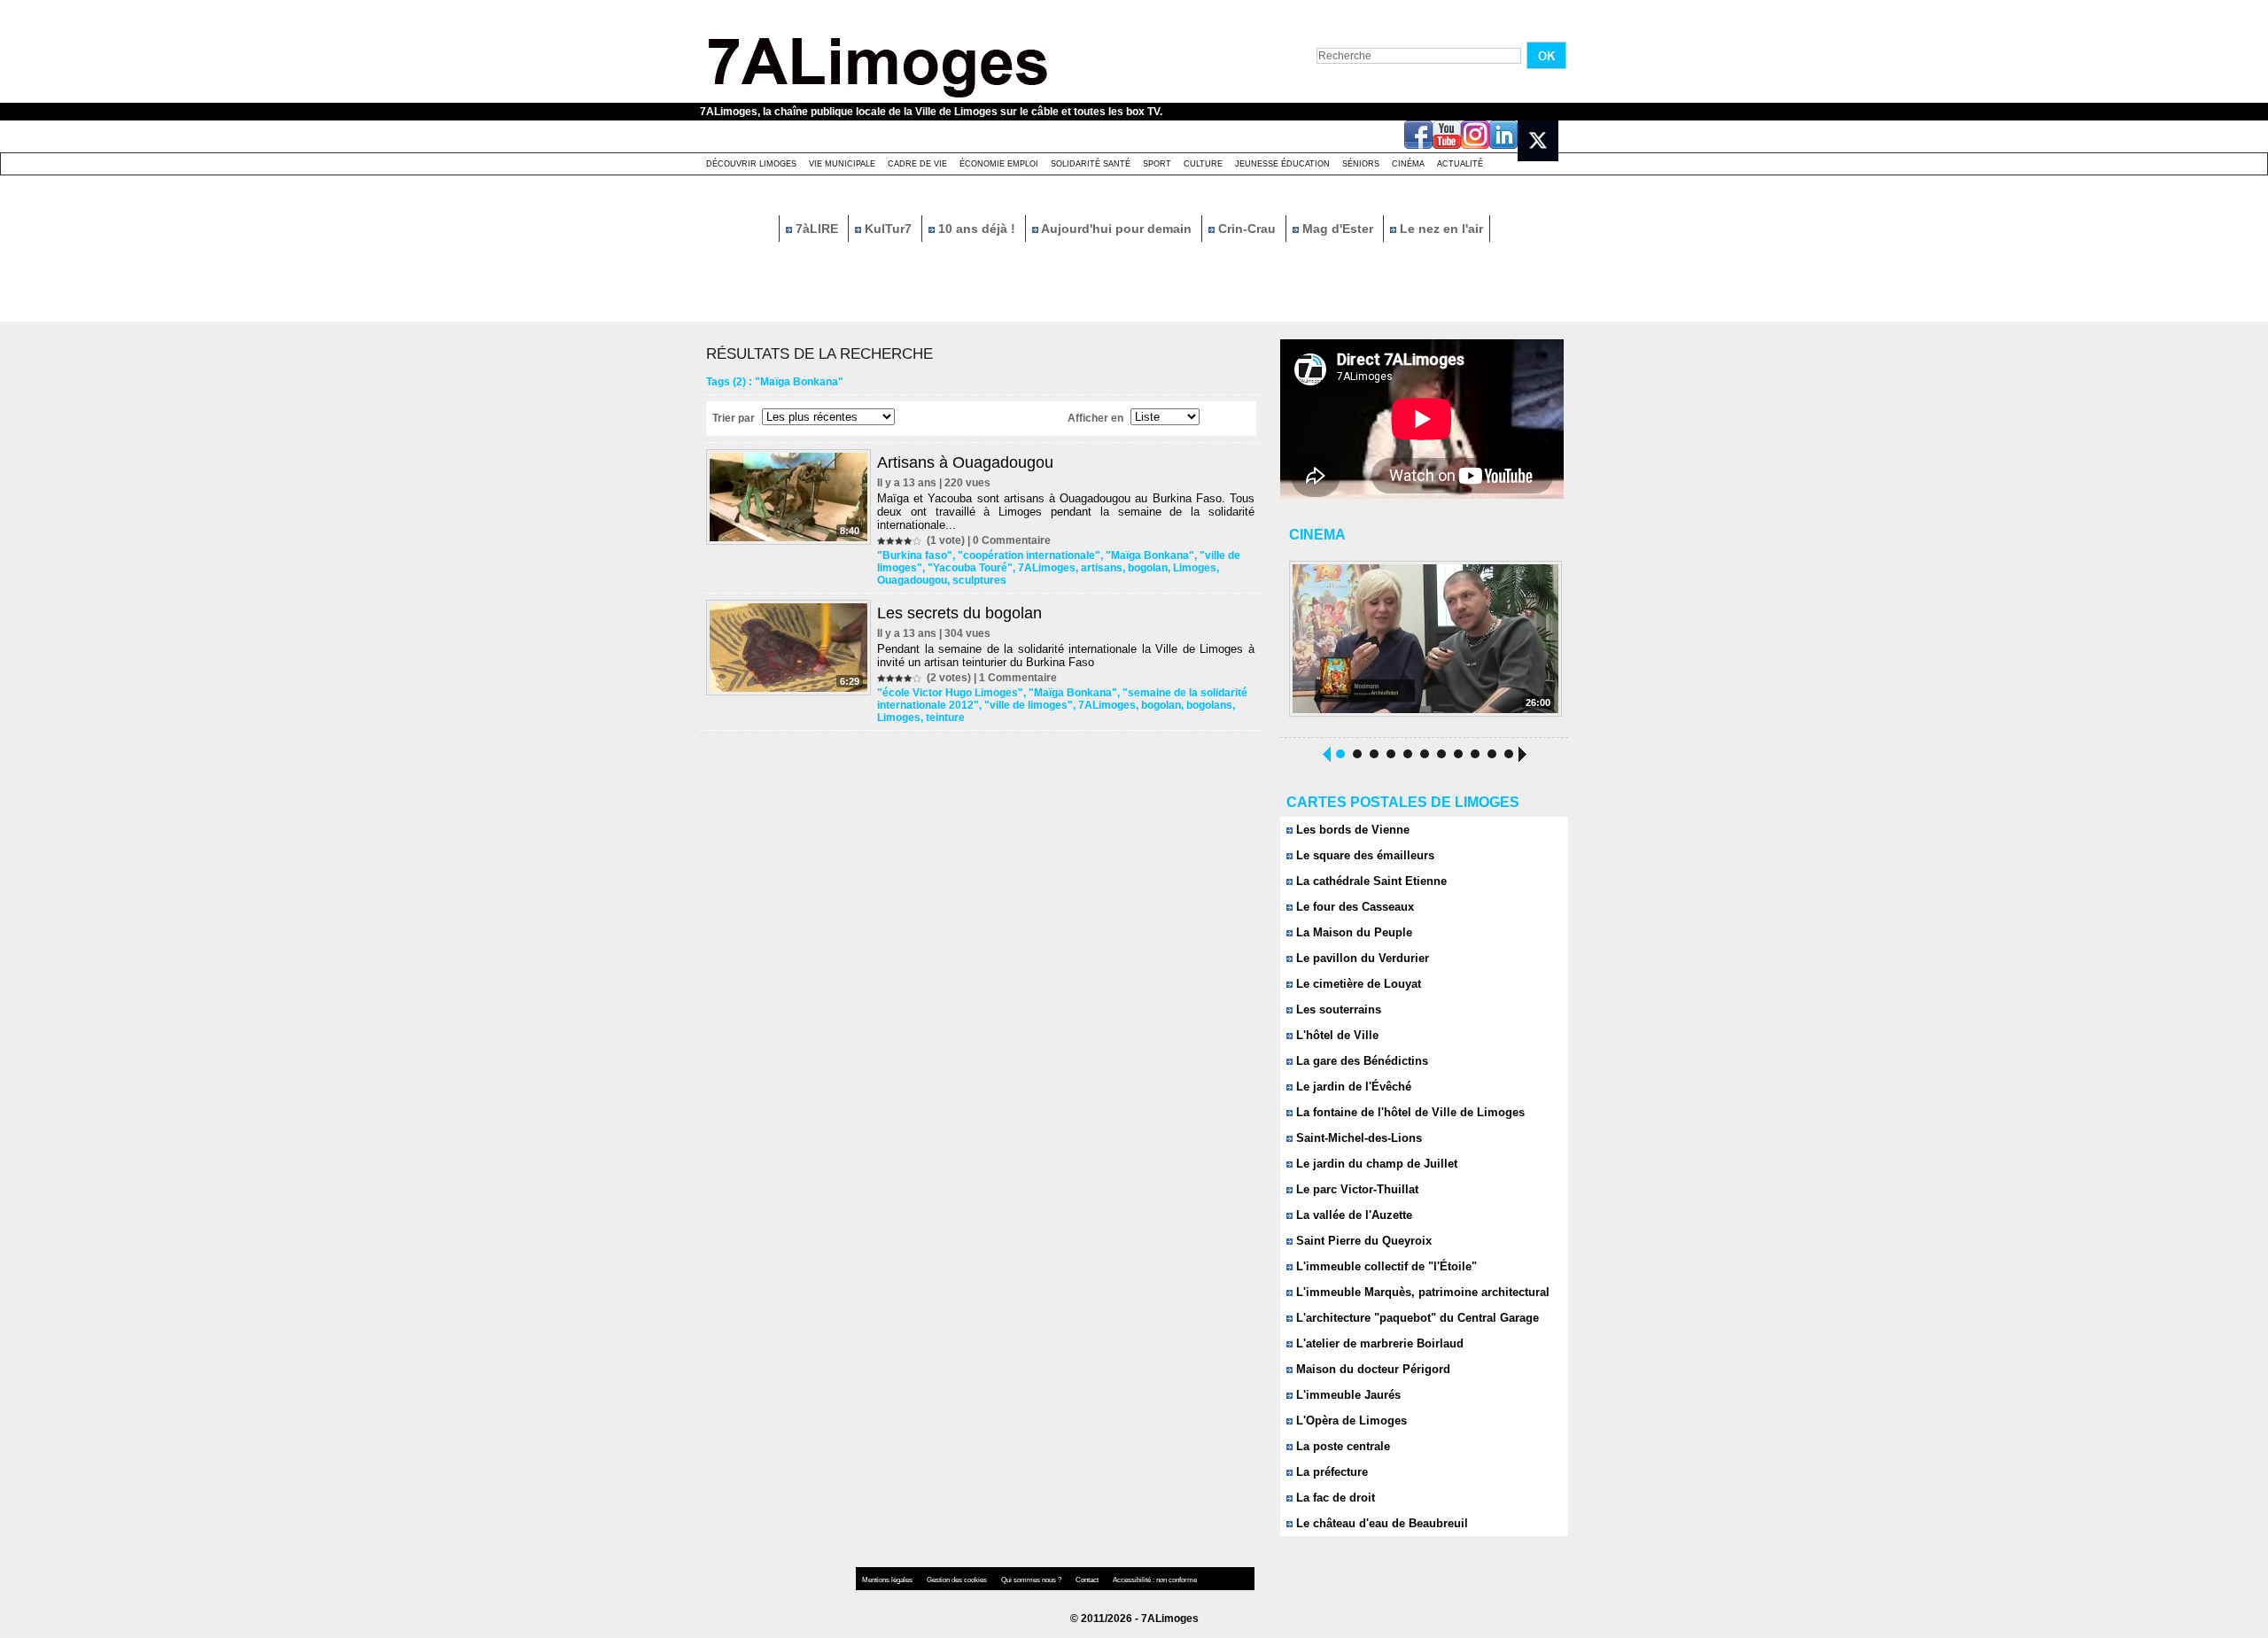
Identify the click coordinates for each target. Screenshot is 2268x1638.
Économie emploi (999, 164)
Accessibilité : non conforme (1155, 1580)
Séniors (1361, 164)
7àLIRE (817, 229)
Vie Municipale (842, 164)
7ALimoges (1047, 568)
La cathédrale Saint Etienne (1370, 881)
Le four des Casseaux (1353, 907)
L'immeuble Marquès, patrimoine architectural (1421, 1292)
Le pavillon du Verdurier (1361, 958)
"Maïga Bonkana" (1150, 555)
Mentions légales (888, 1580)
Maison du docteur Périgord (1371, 1369)
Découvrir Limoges (751, 164)
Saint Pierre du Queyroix (1362, 1241)
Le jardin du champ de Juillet (1375, 1164)
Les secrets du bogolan (959, 613)
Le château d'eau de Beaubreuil (1380, 1523)
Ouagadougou (912, 580)
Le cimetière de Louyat (1357, 984)
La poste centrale (1341, 1446)
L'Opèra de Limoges (1350, 1421)
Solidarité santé (1091, 164)
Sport (1157, 164)
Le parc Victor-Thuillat (1355, 1189)
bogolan (1148, 568)
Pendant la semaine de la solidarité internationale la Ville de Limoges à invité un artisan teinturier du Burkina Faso (1066, 656)
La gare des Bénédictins (1360, 1061)
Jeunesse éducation (1282, 164)
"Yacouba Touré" (970, 568)
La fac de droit (1334, 1498)
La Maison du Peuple (1352, 932)
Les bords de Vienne (1351, 830)
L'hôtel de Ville (1336, 1035)
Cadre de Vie (917, 164)
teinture (945, 718)
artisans (1102, 568)
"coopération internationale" (1029, 555)
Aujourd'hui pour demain (1117, 229)
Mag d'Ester (1338, 229)
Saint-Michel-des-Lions (1357, 1138)
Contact (1088, 1580)
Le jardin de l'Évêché (1352, 1087)
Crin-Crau (1247, 229)
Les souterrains (1337, 1009)
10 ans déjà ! (977, 229)
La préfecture (1330, 1472)
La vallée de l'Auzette (1352, 1215)
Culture (1203, 164)
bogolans (1209, 705)
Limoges (1195, 568)
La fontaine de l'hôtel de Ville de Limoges (1409, 1112)
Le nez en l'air (1440, 229)
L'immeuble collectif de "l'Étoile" (1385, 1266)
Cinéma (1408, 164)
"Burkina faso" (915, 555)
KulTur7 (888, 229)
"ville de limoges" (1029, 705)
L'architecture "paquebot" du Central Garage (1416, 1318)
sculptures (979, 580)
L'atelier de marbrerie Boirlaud (1378, 1343)
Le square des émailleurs (1363, 855)
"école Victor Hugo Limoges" (950, 693)
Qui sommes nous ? (1032, 1580)
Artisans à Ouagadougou (965, 462)
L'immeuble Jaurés (1347, 1395)
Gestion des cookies (958, 1580)
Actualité (1460, 164)
